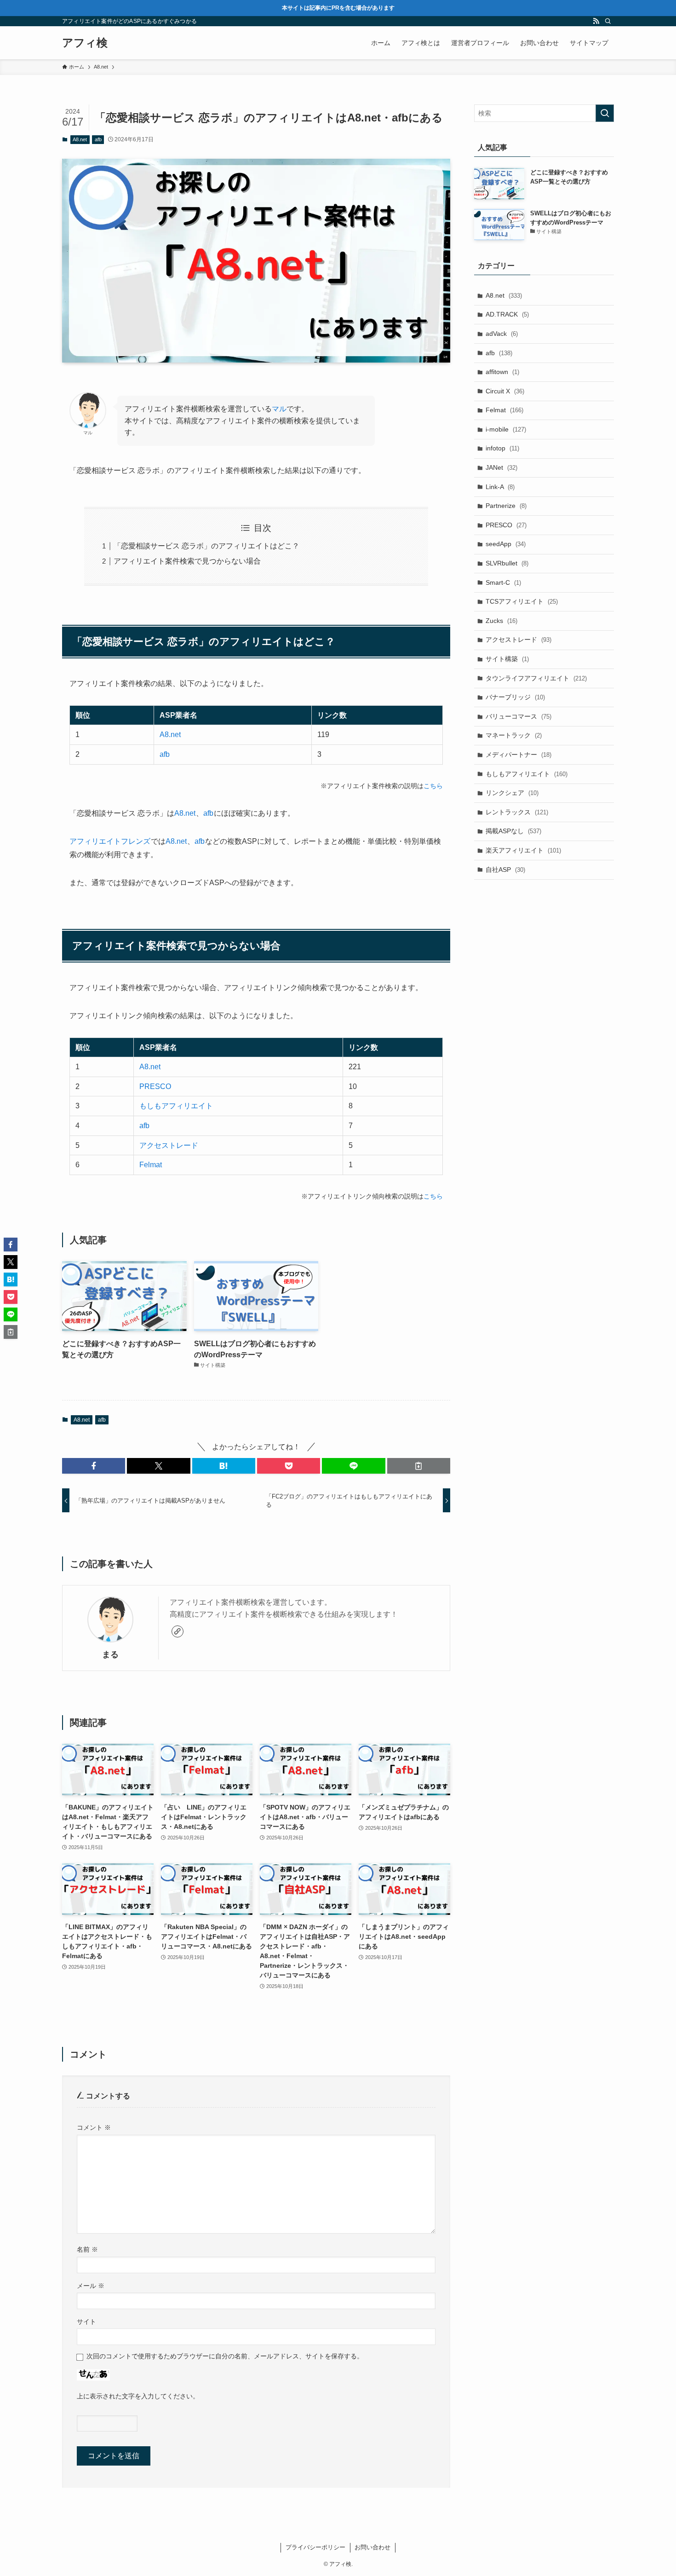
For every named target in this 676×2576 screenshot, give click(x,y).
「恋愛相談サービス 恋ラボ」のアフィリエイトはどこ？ (206, 546)
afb (98, 139)
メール (91, 2286)
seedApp (506, 544)
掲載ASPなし (513, 831)
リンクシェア (512, 793)
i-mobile (506, 429)
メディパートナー (518, 755)
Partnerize (506, 506)
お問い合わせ (372, 2547)
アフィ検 (85, 43)
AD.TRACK (507, 314)
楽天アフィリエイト (523, 850)
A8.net (80, 139)
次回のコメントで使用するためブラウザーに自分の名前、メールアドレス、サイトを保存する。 (225, 2356)
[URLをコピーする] (419, 1466)
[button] (94, 1466)
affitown (502, 372)
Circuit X (505, 391)
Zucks (501, 621)
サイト (86, 2322)
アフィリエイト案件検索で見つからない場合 (187, 561)
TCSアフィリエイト (522, 601)
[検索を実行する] (605, 113)
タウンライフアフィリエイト (536, 678)
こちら (433, 786)
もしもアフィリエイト (176, 1106)
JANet (501, 467)
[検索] (608, 21)
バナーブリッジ (515, 697)
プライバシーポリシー (315, 2547)
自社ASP (505, 870)
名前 (87, 2249)
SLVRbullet (507, 563)
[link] (178, 1631)
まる (110, 1654)
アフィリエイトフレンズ (110, 841)
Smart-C (503, 582)
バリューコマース (518, 716)
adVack (502, 334)
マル (279, 409)
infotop (502, 448)
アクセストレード (169, 1145)
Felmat (151, 1165)
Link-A (500, 487)
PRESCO (155, 1086)
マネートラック (514, 735)
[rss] (596, 21)
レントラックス (517, 812)
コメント (94, 2127)
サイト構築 (507, 659)
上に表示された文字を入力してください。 (138, 2396)
